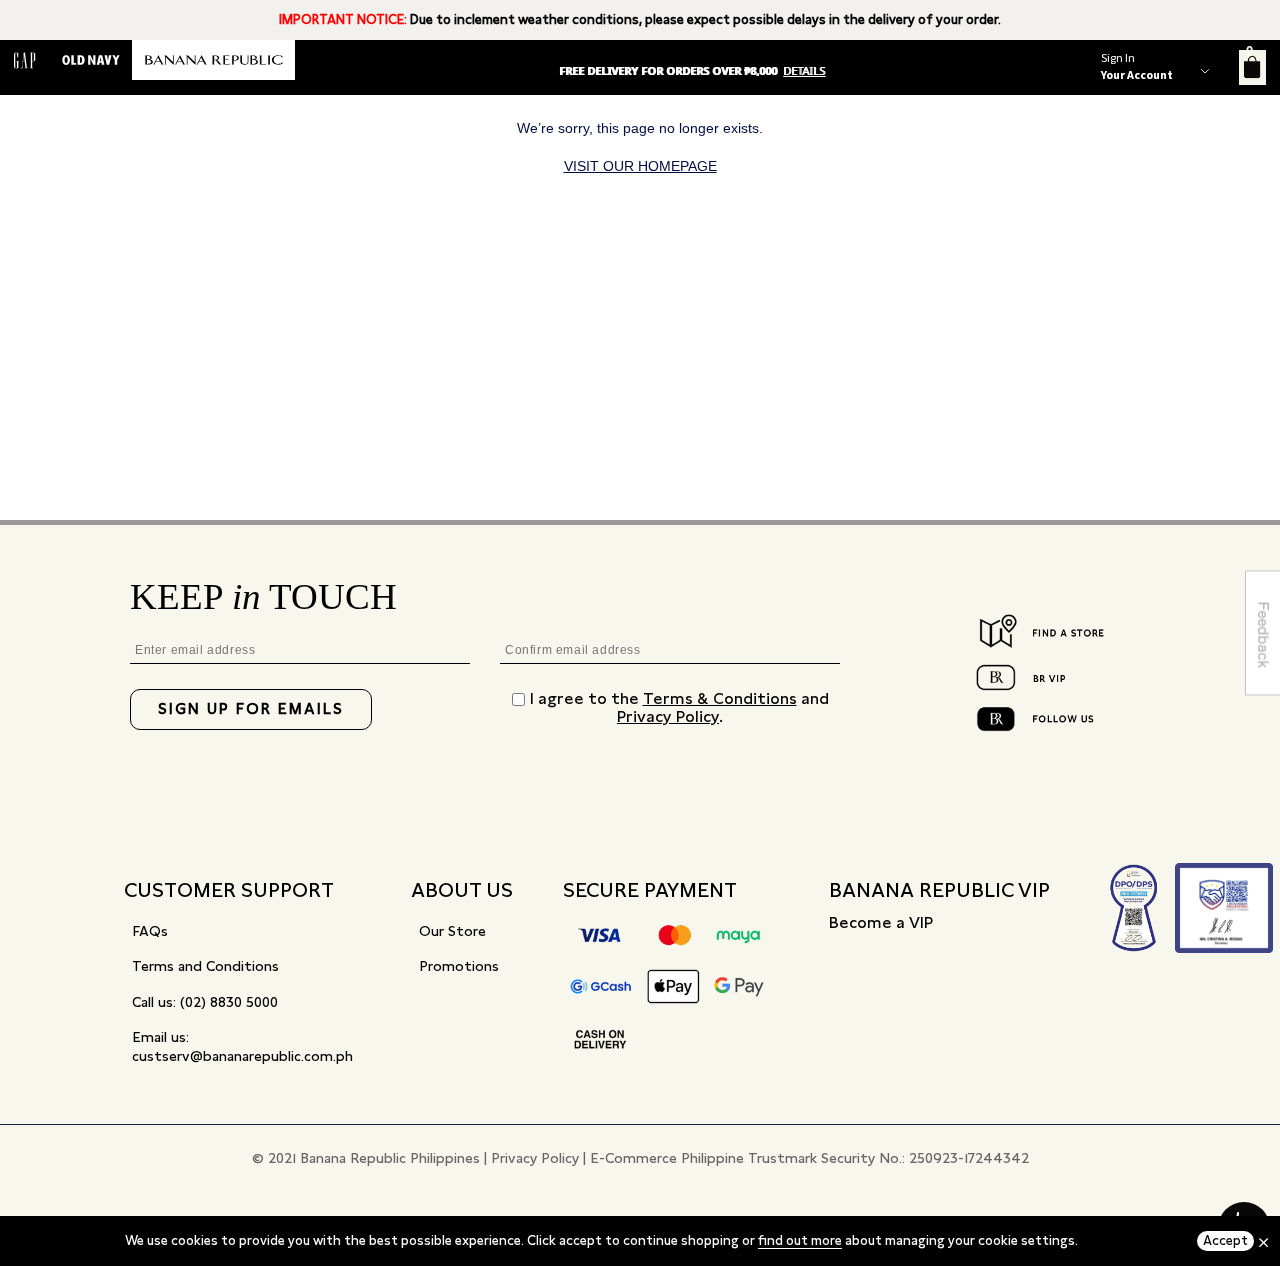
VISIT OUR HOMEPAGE (640, 166)
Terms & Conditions (720, 698)
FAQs (150, 931)
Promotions (459, 966)
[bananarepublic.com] (213, 60)
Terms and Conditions (205, 966)
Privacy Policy (668, 716)
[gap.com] (25, 60)
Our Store (452, 931)
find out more (800, 1240)
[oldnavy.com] (91, 60)
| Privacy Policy (531, 1158)
